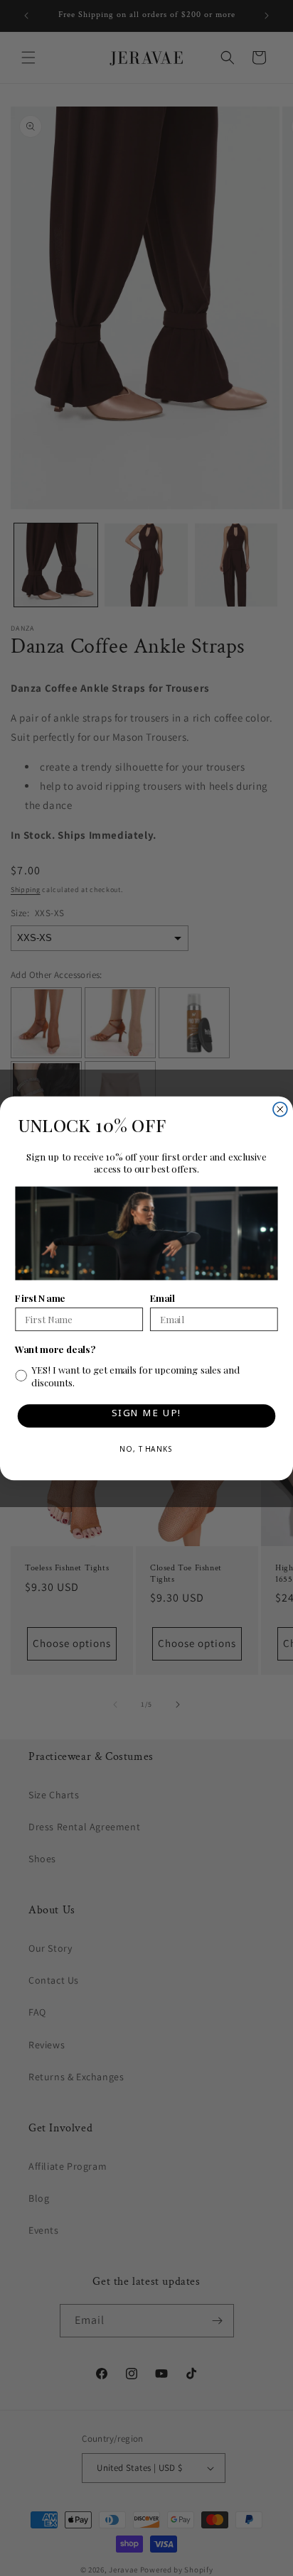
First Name (40, 1297)
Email (163, 1297)
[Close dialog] (280, 1109)
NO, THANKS (146, 1451)
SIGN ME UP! (146, 1415)
